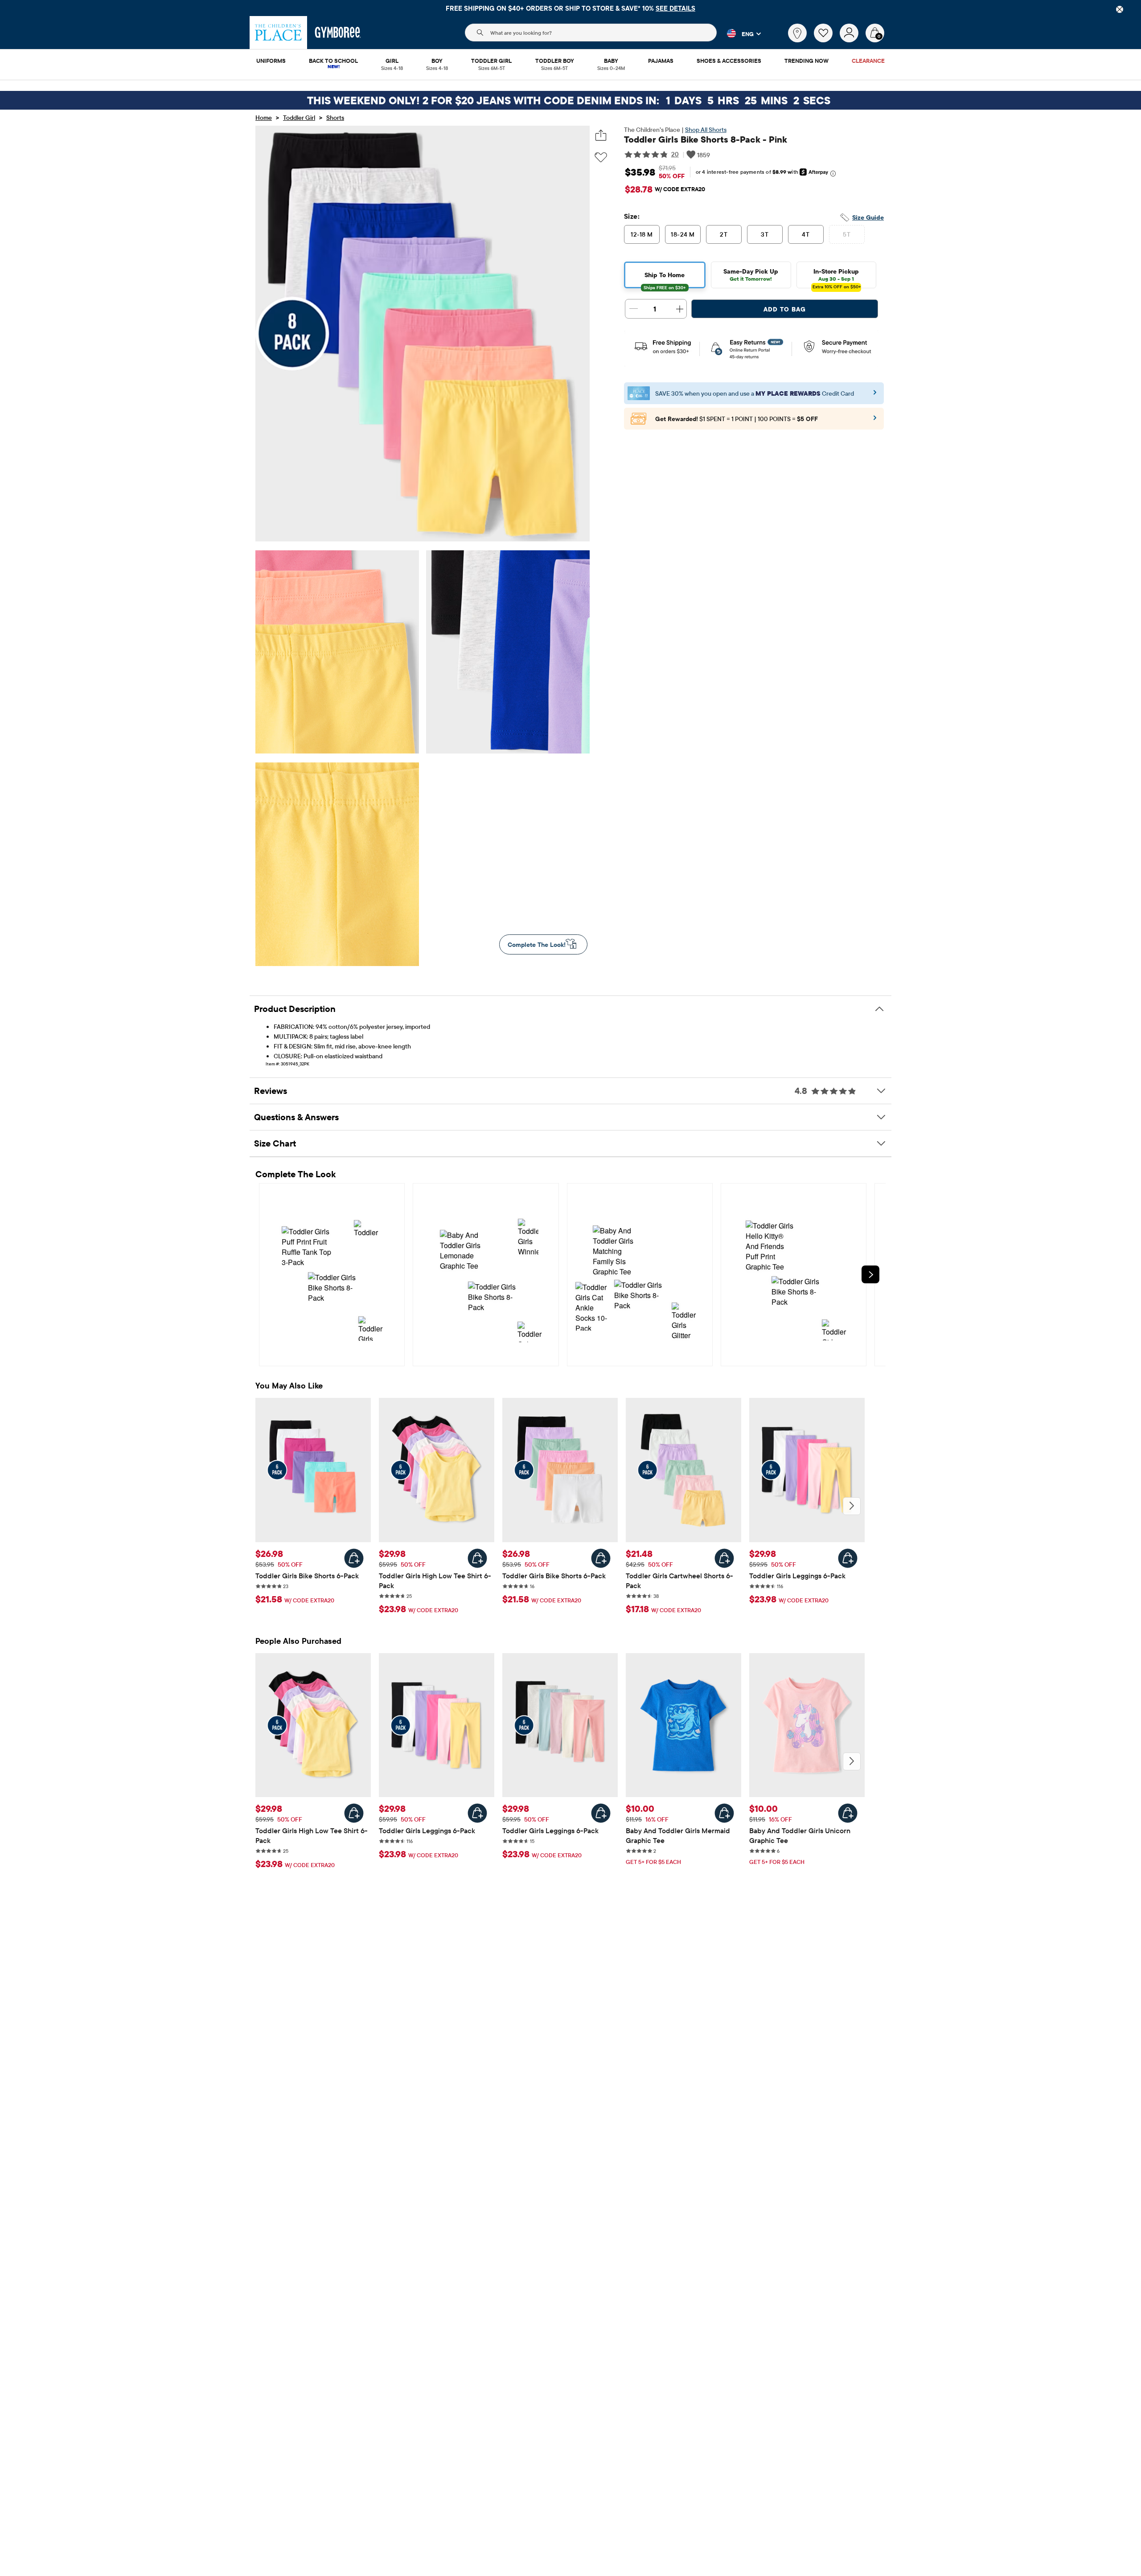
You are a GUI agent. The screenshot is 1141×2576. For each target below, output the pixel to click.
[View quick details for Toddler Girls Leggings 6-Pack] (848, 1558)
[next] (870, 1274)
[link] (797, 33)
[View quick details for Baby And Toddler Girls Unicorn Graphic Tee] (848, 1813)
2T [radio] (724, 234)
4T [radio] (806, 234)
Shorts (335, 118)
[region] (570, 8)
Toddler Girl (299, 118)
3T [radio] (765, 234)
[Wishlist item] (827, 40)
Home (264, 118)
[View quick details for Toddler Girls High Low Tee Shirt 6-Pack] (477, 1558)
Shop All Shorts (706, 130)
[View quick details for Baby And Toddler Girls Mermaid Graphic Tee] (724, 1813)
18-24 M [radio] (683, 234)
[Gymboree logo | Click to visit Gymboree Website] (338, 33)
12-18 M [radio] (642, 234)
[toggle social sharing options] (601, 135)
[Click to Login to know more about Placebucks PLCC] (875, 421)
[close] (1120, 9)
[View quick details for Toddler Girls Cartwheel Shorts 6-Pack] (724, 1558)
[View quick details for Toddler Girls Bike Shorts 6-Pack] (354, 1558)
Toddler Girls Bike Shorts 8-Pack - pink (706, 139)
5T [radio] (847, 234)
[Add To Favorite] (601, 158)
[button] (739, 33)
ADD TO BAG (785, 309)
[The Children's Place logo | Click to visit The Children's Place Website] (278, 33)
